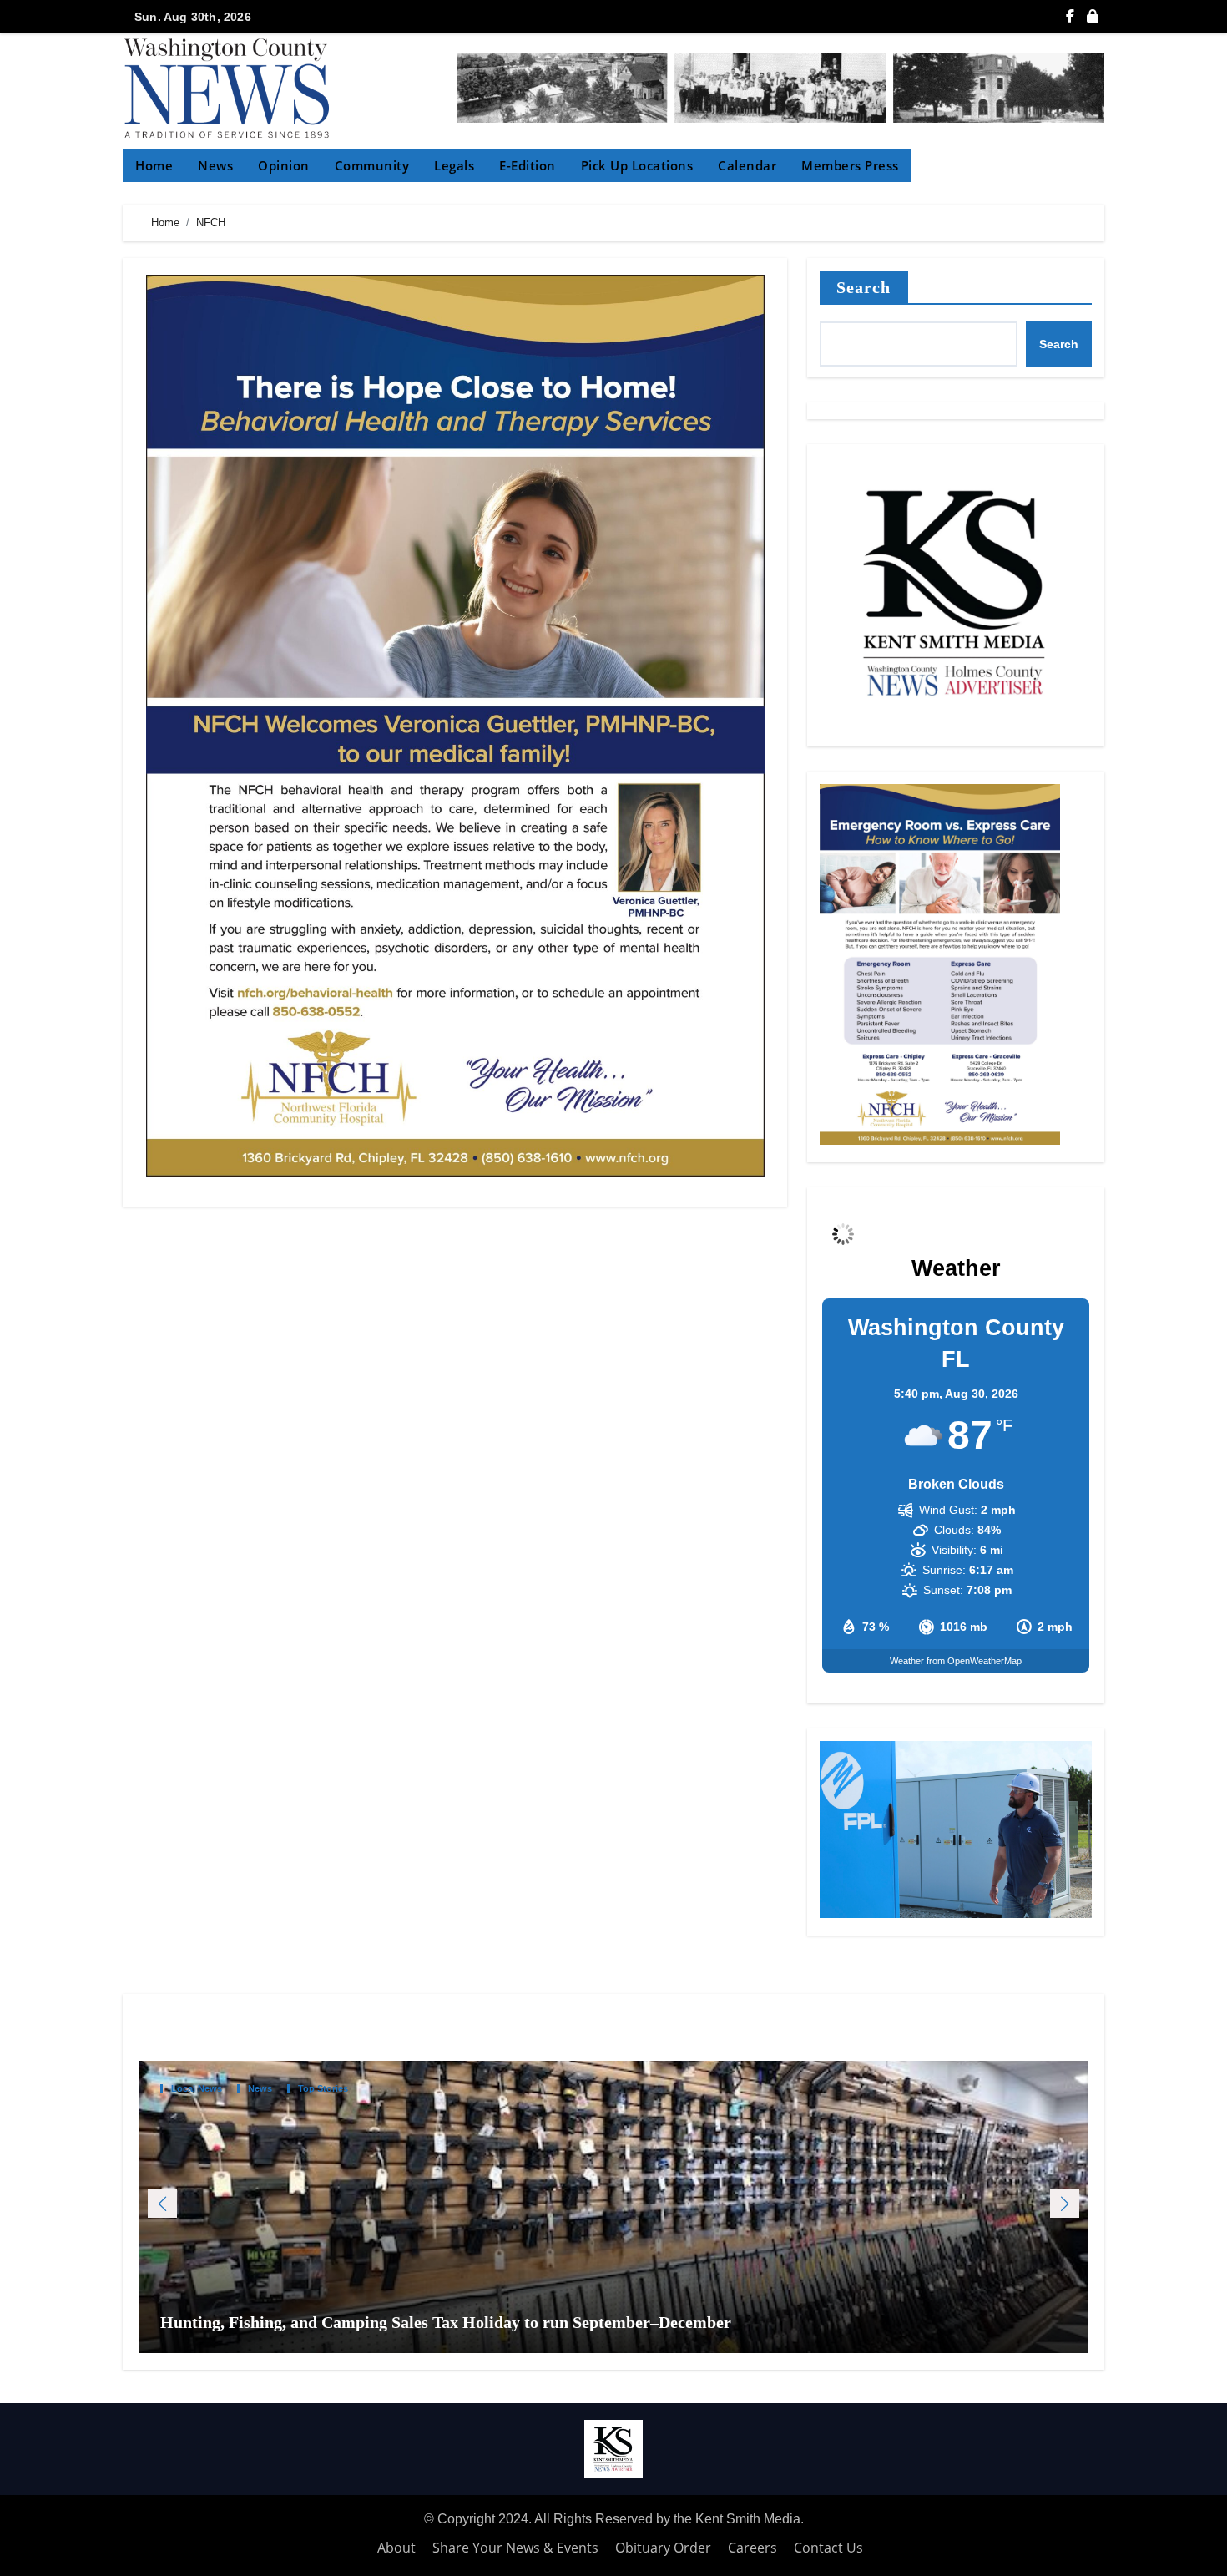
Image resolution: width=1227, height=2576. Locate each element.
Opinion (284, 165)
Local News (197, 2089)
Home (154, 165)
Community (372, 165)
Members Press (850, 165)
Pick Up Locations (637, 165)
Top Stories (323, 2089)
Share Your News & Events (515, 2548)
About (396, 2548)
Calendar (747, 165)
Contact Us (828, 2548)
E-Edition (528, 165)
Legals (454, 165)
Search (864, 287)
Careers (752, 2548)
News (215, 165)
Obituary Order (663, 2548)
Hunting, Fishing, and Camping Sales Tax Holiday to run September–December (448, 2322)
